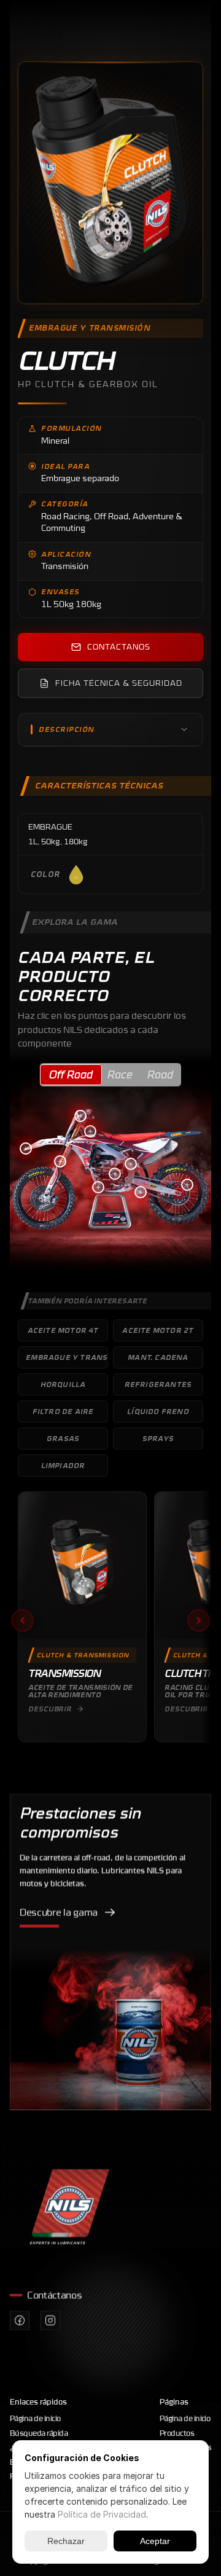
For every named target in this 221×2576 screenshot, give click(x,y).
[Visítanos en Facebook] (20, 2320)
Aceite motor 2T (158, 1330)
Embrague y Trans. (67, 1357)
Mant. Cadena (158, 1357)
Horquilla (63, 1384)
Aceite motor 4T (63, 1330)
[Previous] (22, 1620)
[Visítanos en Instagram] (50, 2320)
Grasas (63, 1439)
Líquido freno (158, 1412)
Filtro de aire (63, 1412)
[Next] (199, 1620)
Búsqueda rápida (39, 2433)
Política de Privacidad (102, 2514)
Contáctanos (119, 647)
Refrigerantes (158, 1384)
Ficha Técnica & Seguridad (119, 683)
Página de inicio (35, 2418)
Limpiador (63, 1466)
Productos (177, 2433)
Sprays (158, 1439)
